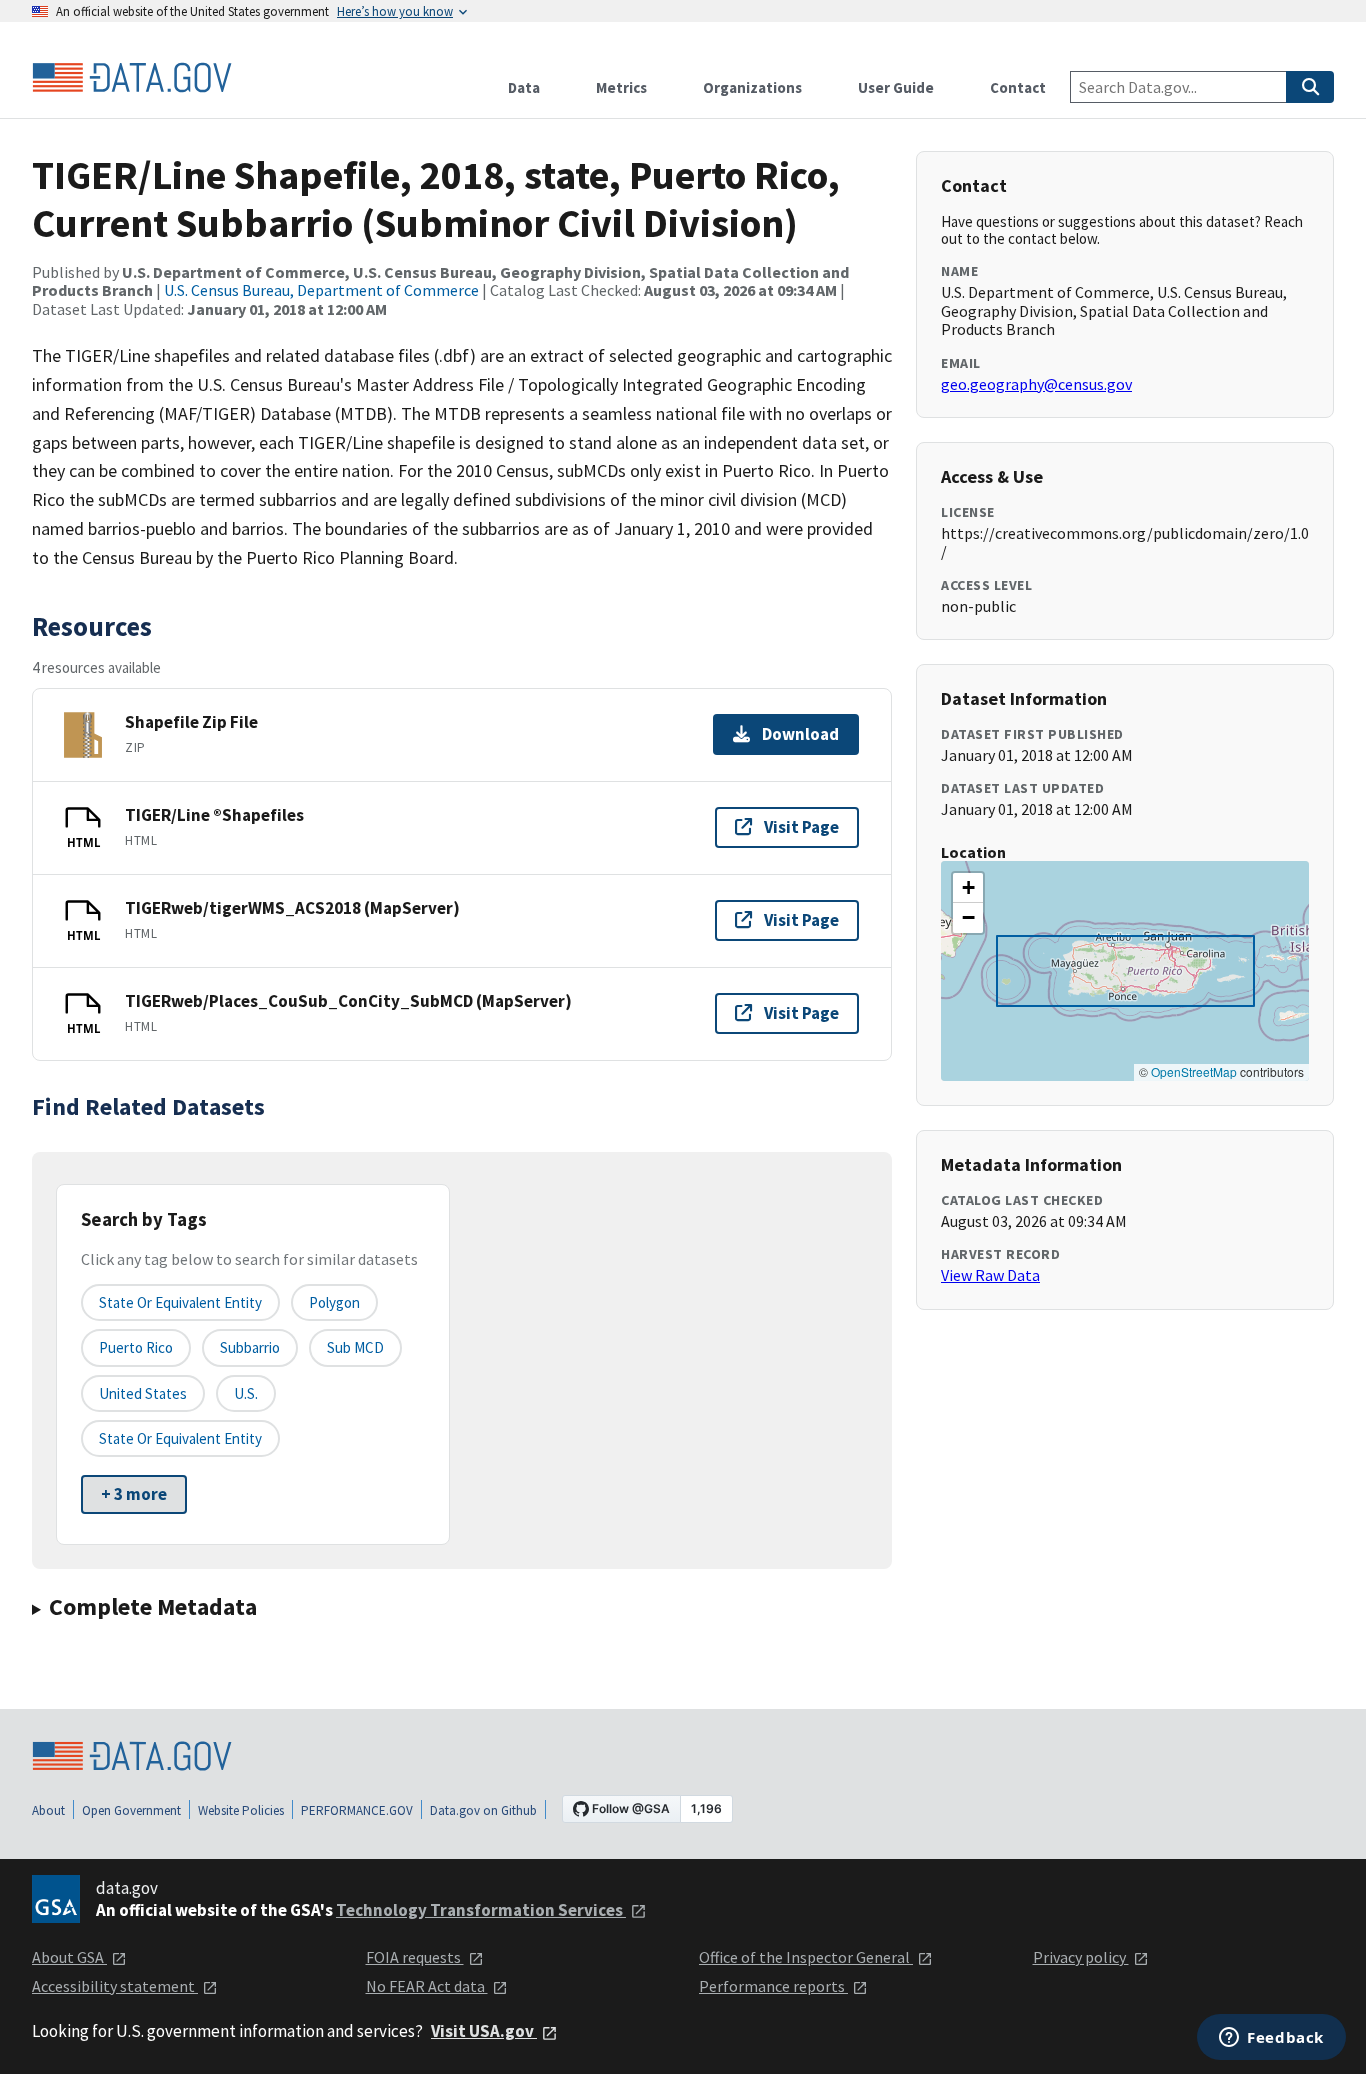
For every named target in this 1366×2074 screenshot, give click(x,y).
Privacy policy (1081, 1957)
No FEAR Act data (427, 1986)
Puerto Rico (136, 1347)
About (48, 1810)
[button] (968, 888)
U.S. (246, 1393)
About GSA (69, 1957)
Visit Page (801, 827)
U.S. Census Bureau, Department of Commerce (321, 290)
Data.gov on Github (483, 1810)
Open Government (131, 1810)
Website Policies (241, 1810)
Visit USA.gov (484, 2031)
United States (143, 1393)
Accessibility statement (115, 1986)
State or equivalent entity (180, 1302)
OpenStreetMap (1194, 1071)
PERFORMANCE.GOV (357, 1810)
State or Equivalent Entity (180, 1438)
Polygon (334, 1302)
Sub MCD (355, 1347)
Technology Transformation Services (481, 1910)
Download (800, 734)
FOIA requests (415, 1957)
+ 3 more (134, 1494)
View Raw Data (990, 1275)
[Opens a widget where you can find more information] (1271, 2039)
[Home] (132, 78)
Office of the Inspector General (806, 1957)
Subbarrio (250, 1347)
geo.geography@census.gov (1036, 384)
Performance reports (773, 1986)
